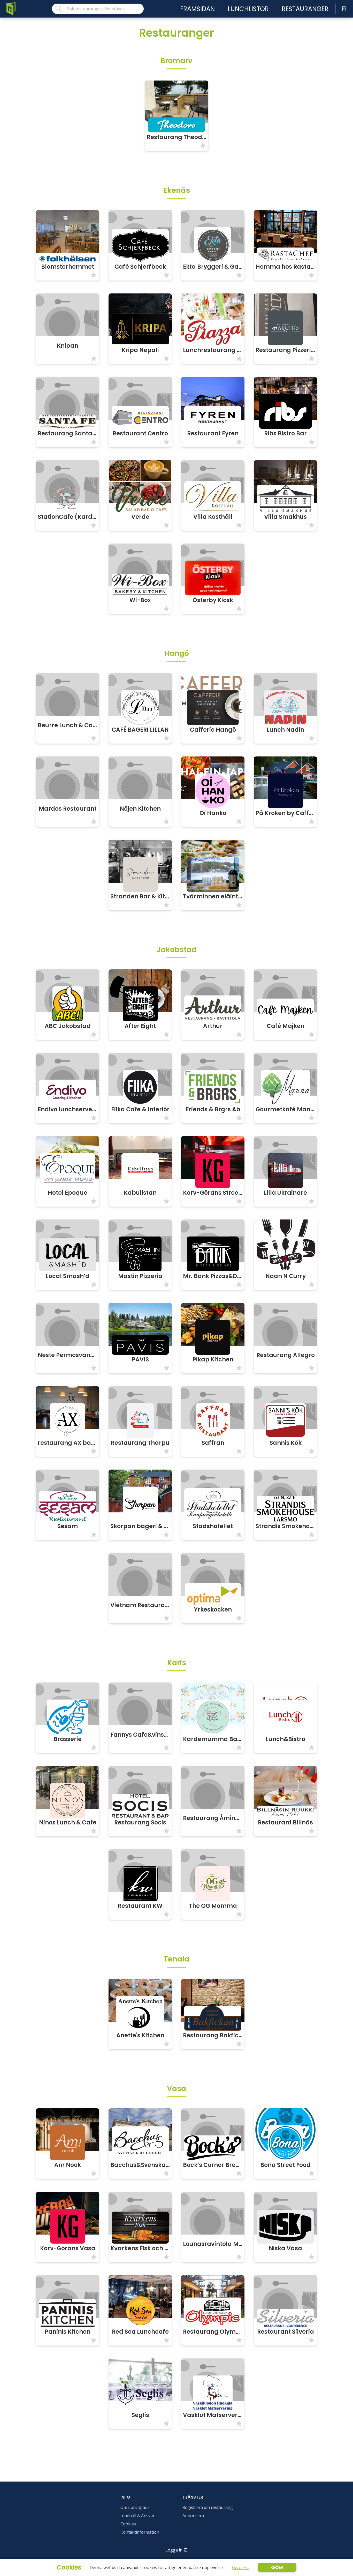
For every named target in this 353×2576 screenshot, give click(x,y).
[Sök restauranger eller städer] (98, 9)
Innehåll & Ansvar (137, 2516)
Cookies (128, 2524)
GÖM (277, 2567)
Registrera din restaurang (208, 2507)
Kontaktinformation (140, 2532)
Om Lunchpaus (135, 2507)
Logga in (174, 2550)
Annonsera (193, 2516)
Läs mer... (241, 2567)
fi (344, 9)
